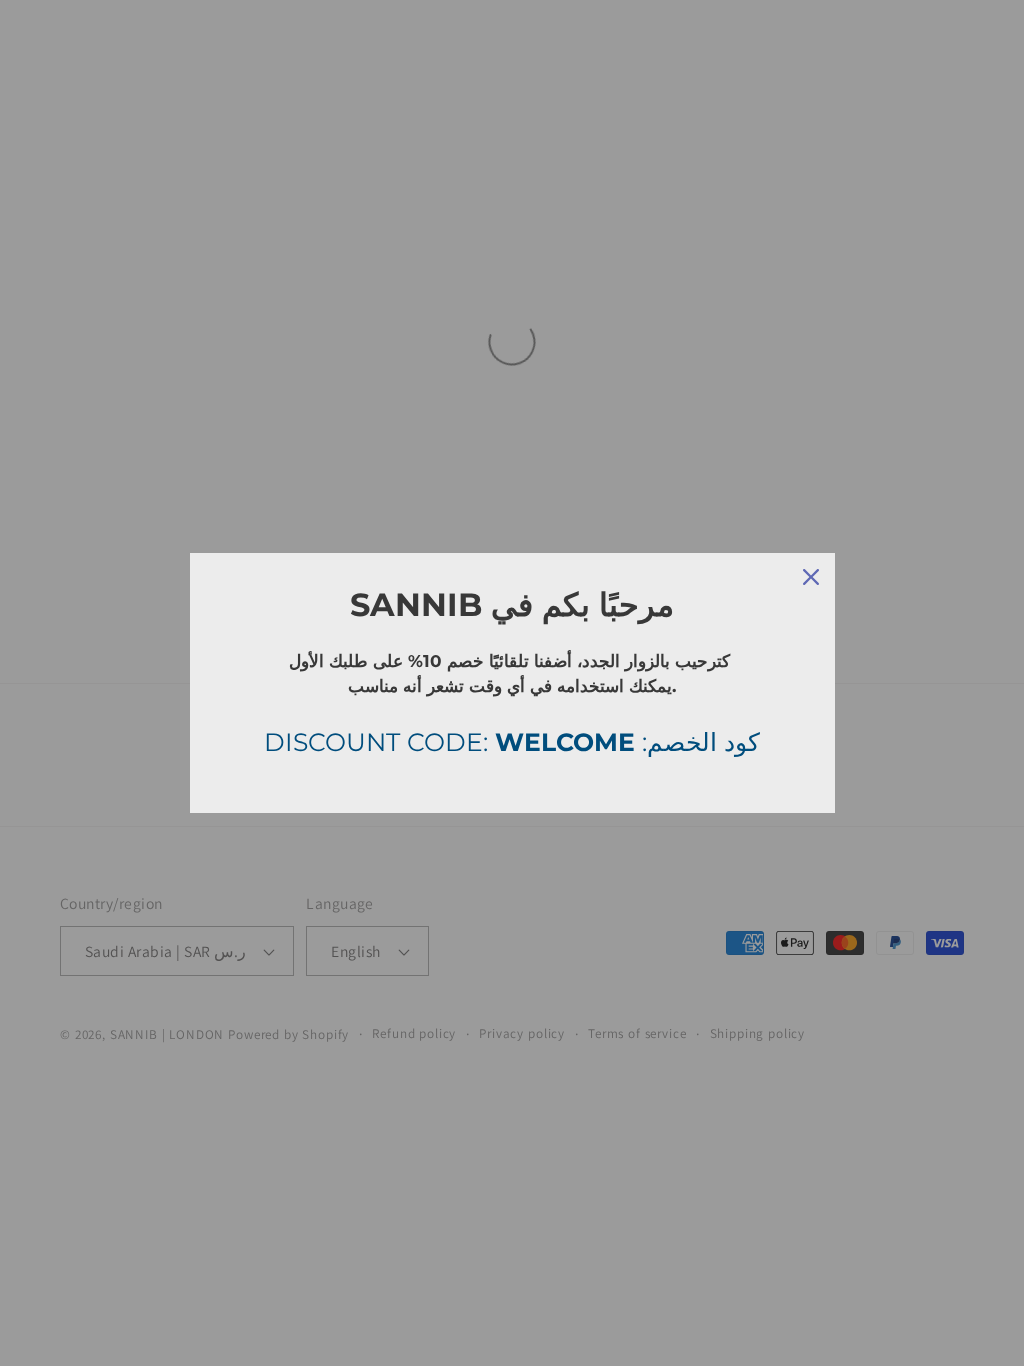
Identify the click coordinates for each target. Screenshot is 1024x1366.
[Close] (811, 577)
